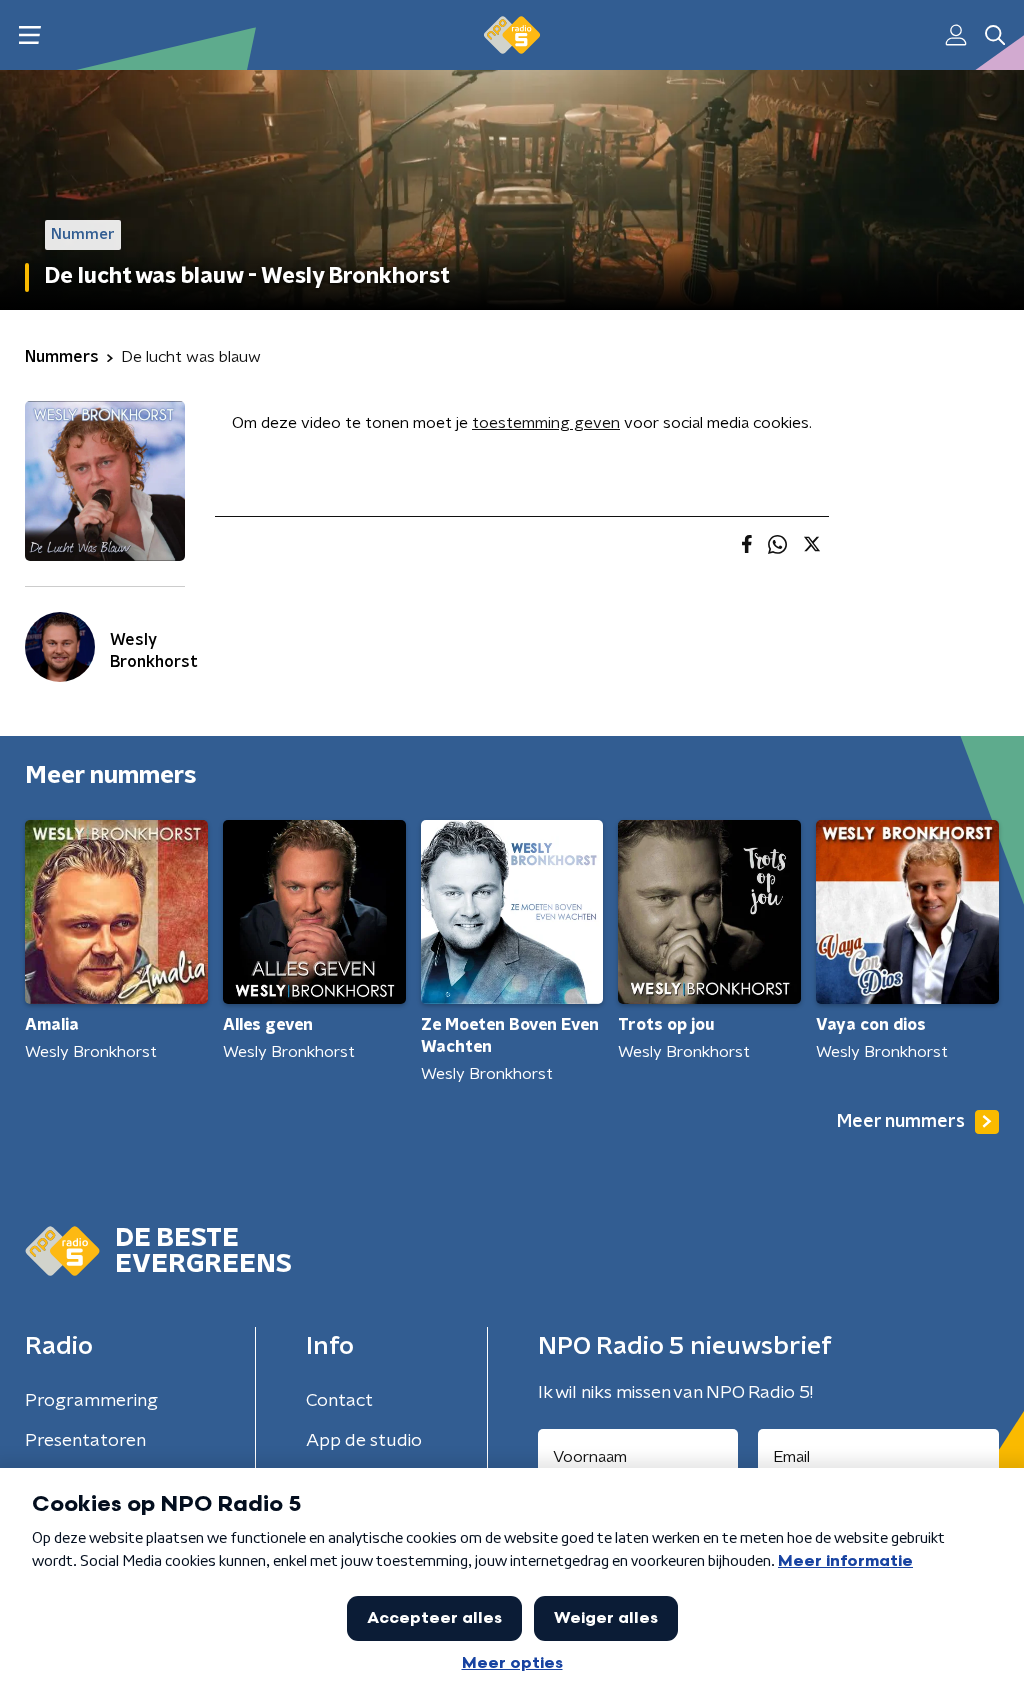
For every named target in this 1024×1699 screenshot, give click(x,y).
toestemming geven (546, 423)
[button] (29, 35)
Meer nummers (901, 1122)
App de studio (364, 1441)
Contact (339, 1401)
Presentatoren (85, 1441)
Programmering (91, 1401)
